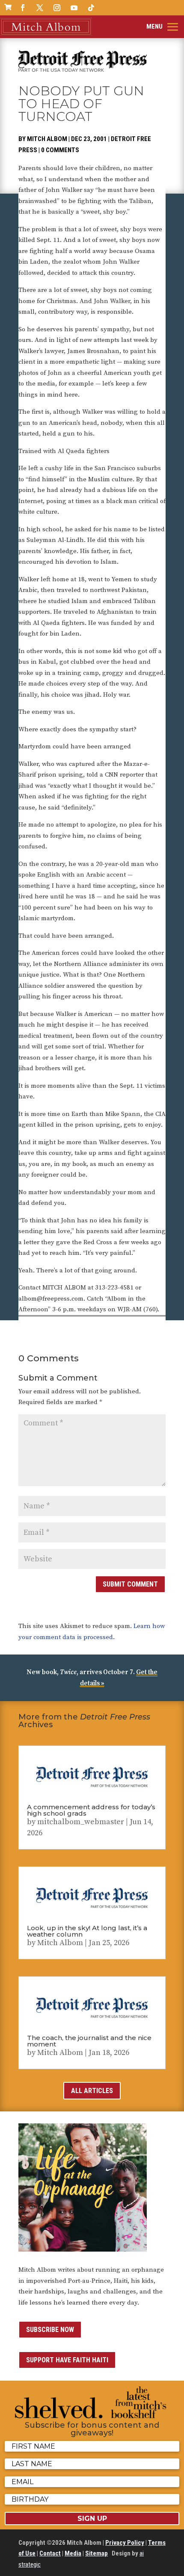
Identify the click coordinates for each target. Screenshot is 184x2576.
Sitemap (96, 2553)
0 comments (60, 150)
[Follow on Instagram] (57, 8)
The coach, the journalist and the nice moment (89, 2041)
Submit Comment (130, 1584)
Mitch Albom (47, 139)
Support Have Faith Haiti (67, 2360)
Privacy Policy (125, 2543)
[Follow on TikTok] (91, 8)
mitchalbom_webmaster (81, 1822)
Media (73, 2553)
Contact (50, 2553)
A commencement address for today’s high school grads (91, 1810)
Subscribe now (50, 2330)
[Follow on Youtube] (74, 8)
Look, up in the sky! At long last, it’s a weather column (87, 1931)
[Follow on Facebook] (23, 8)
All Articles (92, 2091)
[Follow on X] (40, 8)
